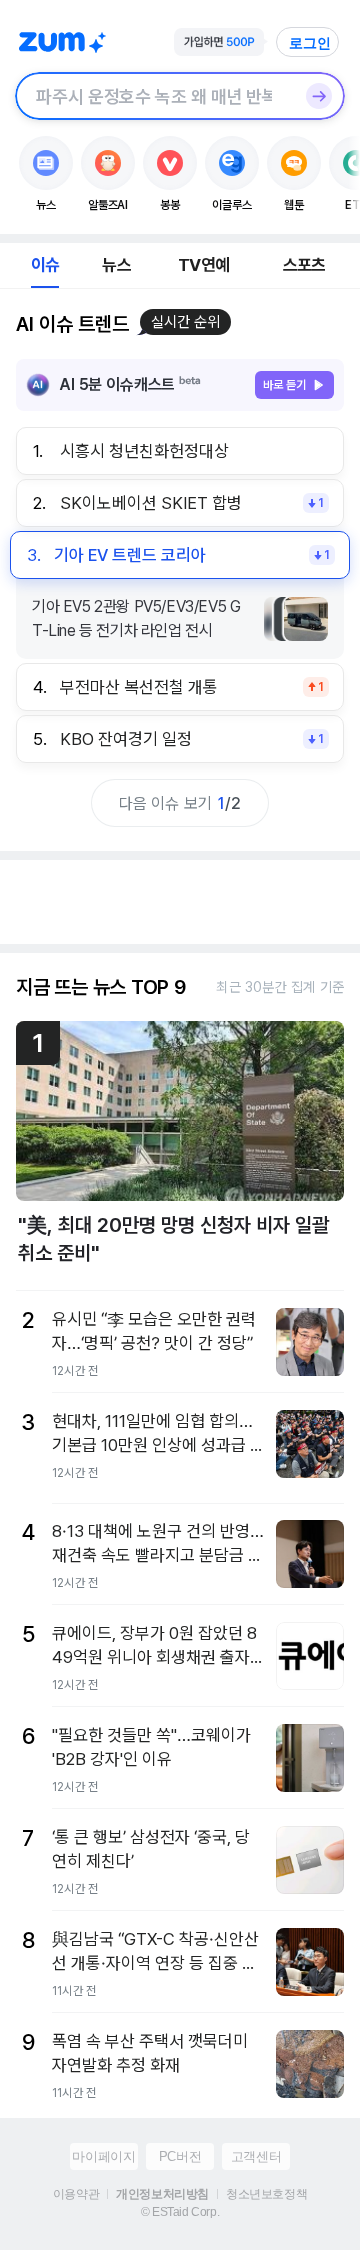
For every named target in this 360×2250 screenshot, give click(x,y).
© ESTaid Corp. (180, 2212)
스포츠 (304, 265)
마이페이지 (103, 2156)
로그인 (310, 43)
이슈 (45, 265)
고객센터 (256, 2156)
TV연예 (203, 265)
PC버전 (180, 2156)
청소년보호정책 (266, 2194)
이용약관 (76, 2194)
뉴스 (116, 265)
